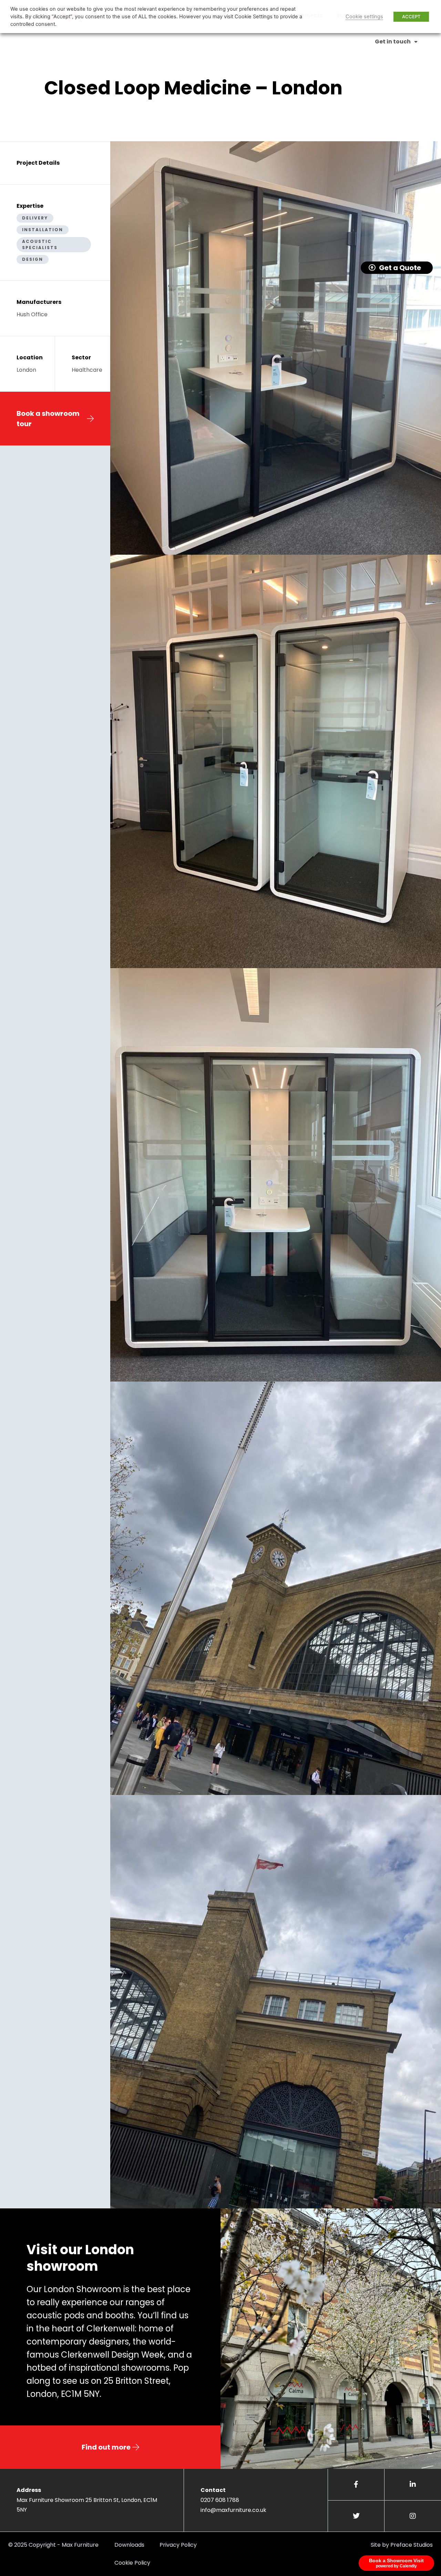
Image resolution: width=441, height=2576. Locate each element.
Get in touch (393, 42)
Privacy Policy (178, 2545)
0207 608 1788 (220, 2500)
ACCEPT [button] (411, 17)
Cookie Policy (132, 2563)
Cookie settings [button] (364, 17)
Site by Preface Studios (402, 2545)
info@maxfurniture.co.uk (233, 2510)
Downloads (129, 2545)
